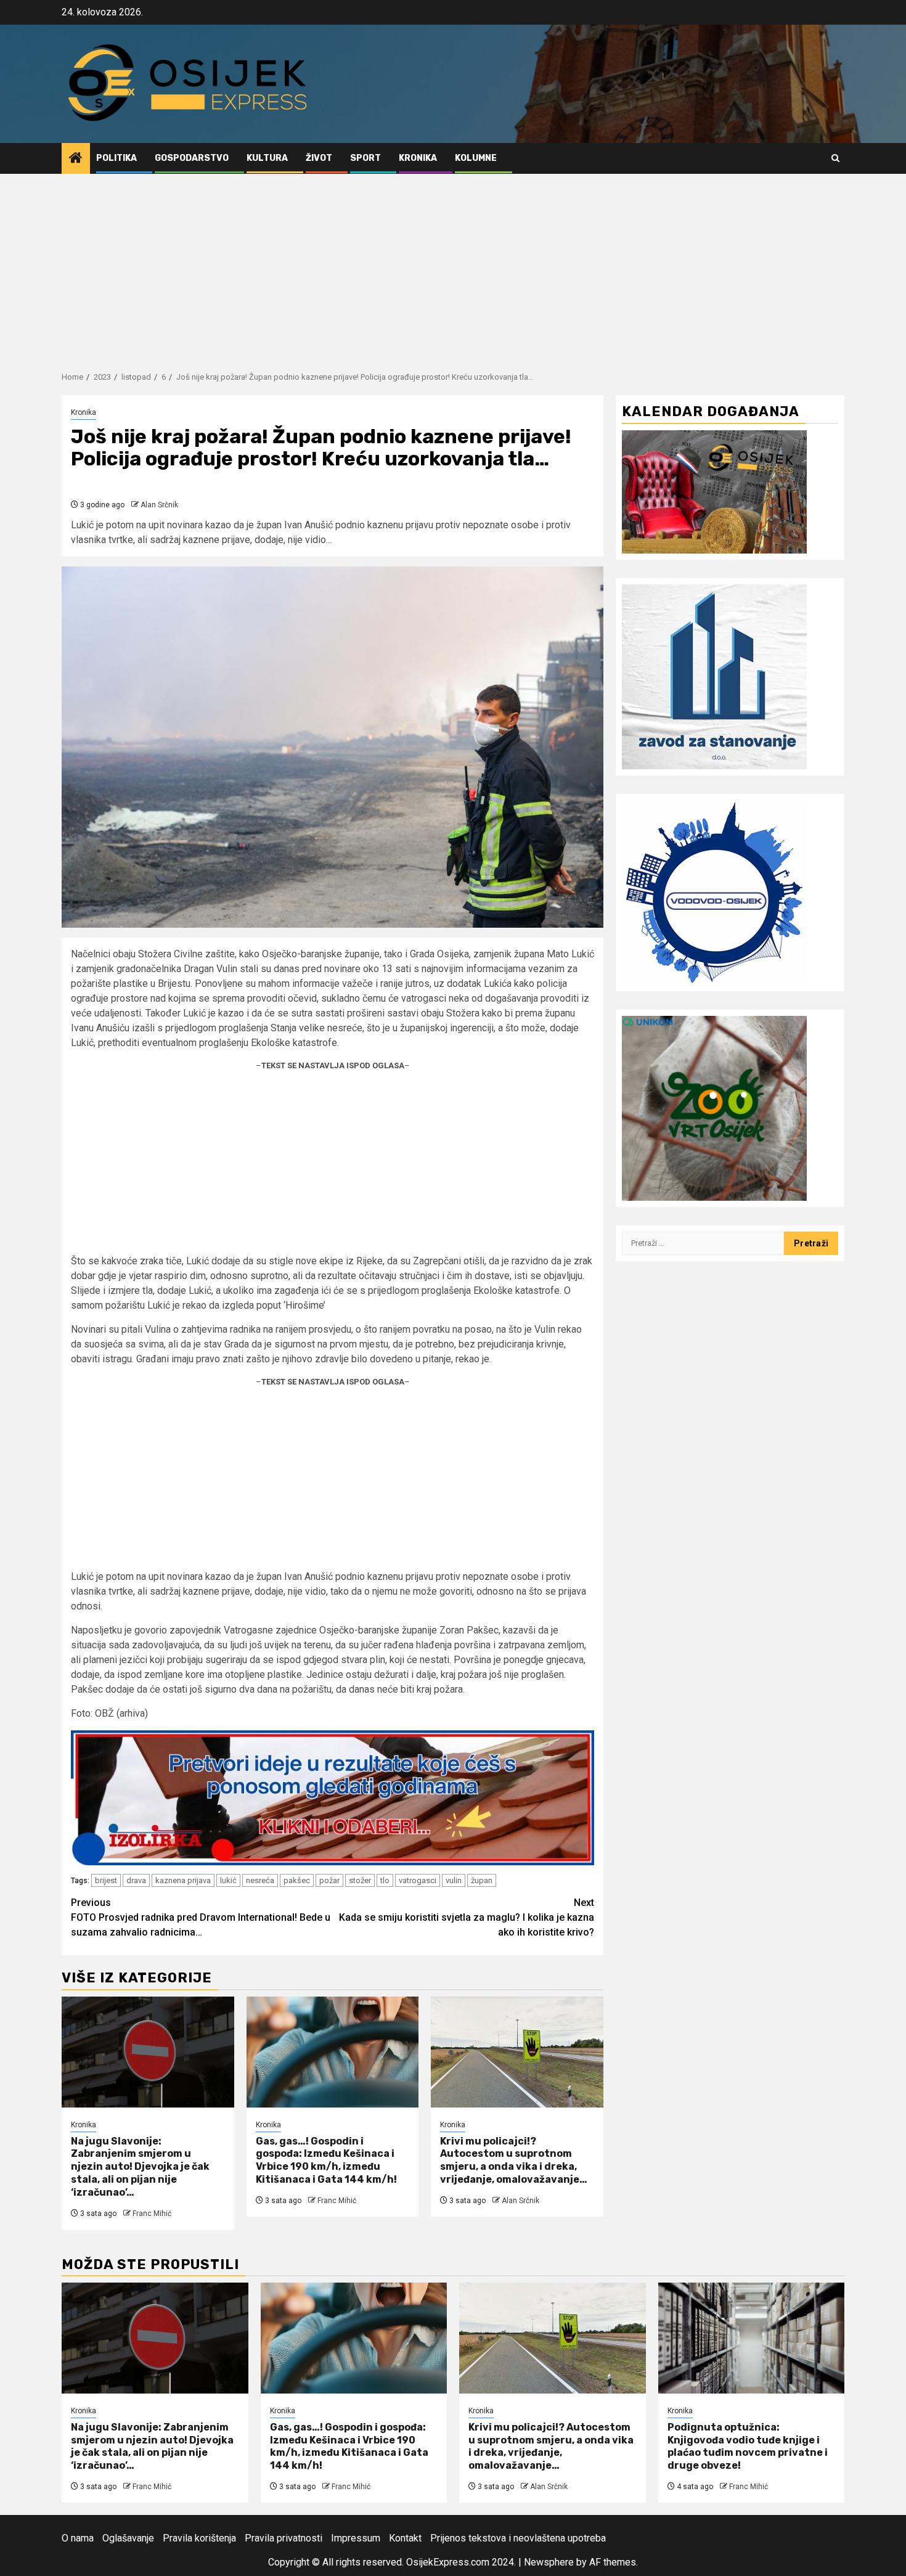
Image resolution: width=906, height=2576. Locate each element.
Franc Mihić (152, 2214)
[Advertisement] (453, 266)
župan (482, 1880)
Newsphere (549, 2562)
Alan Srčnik (159, 505)
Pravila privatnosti (284, 2538)
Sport (365, 158)
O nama (78, 2538)
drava (136, 1880)
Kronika (418, 158)
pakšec (297, 1880)
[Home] (76, 159)
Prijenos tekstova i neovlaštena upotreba (518, 2538)
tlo (385, 1880)
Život (319, 158)
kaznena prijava (183, 1880)
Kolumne (476, 158)
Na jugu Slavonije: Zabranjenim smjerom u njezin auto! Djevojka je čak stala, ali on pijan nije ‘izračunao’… (140, 2167)
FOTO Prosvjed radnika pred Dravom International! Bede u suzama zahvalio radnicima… (201, 1917)
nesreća (260, 1880)
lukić (228, 1880)
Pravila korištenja (199, 2538)
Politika (116, 158)
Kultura (267, 158)
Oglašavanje (128, 2538)
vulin (454, 1880)
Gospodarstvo (192, 158)
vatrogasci (418, 1880)
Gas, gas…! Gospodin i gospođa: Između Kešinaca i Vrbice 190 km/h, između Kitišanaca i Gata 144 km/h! (326, 2160)
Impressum (356, 2538)
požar (329, 1880)
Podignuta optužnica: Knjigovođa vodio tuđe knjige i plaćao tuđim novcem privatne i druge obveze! (748, 2446)
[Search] (835, 158)
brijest (106, 1880)
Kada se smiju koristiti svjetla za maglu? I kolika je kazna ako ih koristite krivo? (467, 1917)
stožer (360, 1880)
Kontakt (405, 2538)
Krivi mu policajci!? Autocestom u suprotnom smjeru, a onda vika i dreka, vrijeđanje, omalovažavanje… (514, 2160)
